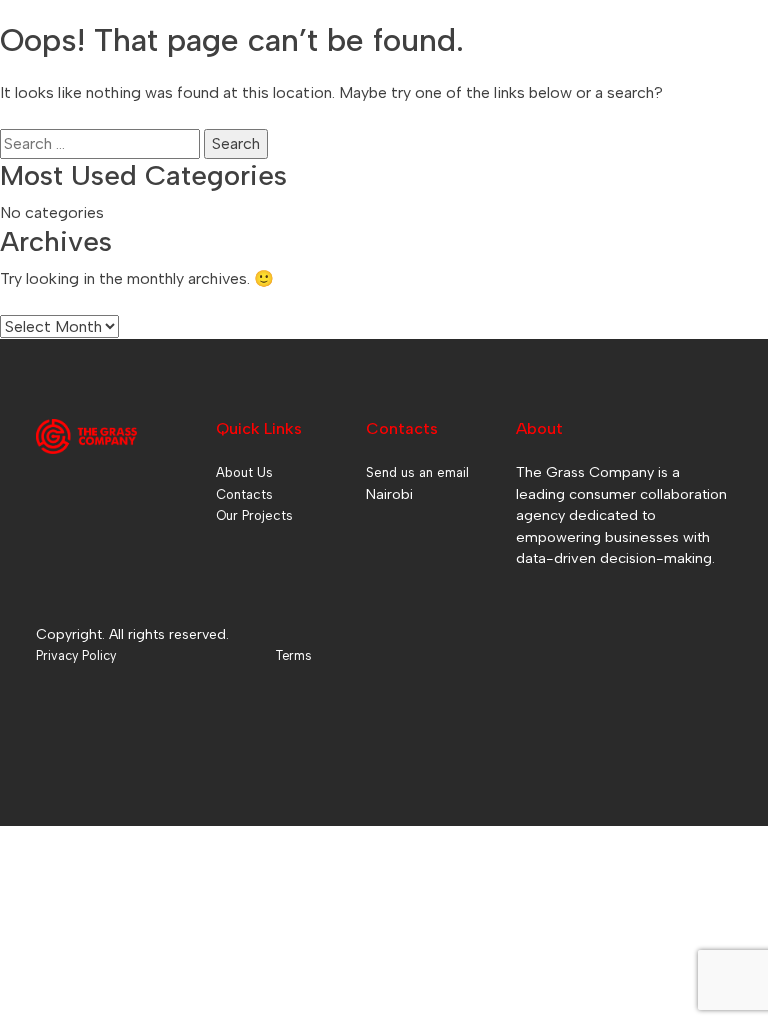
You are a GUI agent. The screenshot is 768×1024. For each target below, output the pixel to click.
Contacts (244, 494)
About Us (244, 472)
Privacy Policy (76, 655)
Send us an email (417, 472)
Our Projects (254, 515)
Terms (293, 655)
